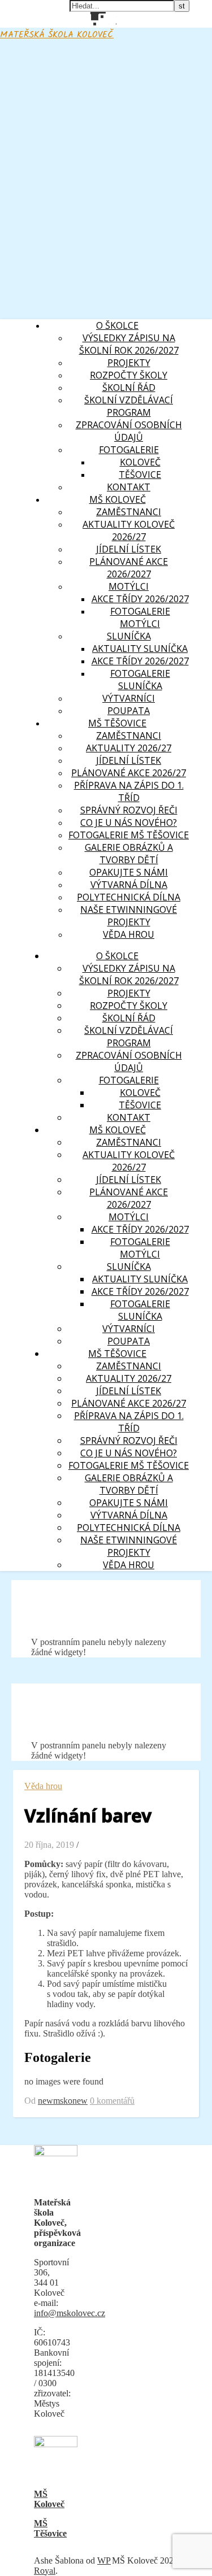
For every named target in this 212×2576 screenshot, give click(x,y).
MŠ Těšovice (50, 2528)
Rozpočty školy (129, 375)
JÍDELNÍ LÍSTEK (129, 760)
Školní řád (129, 388)
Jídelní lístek (129, 549)
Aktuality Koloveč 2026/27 (129, 530)
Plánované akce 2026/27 (129, 773)
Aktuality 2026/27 (129, 748)
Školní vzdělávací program (129, 406)
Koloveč (140, 462)
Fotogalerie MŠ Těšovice (129, 835)
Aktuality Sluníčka (140, 649)
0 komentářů (112, 2101)
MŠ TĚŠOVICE (117, 723)
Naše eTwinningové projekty (129, 916)
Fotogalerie (129, 450)
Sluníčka (129, 636)
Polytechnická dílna (129, 897)
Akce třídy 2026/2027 (140, 599)
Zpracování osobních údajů (129, 431)
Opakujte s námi (129, 872)
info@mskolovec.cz (70, 2313)
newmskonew (63, 2101)
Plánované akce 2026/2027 (129, 568)
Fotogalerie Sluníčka (140, 680)
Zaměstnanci (129, 736)
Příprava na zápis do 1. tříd (129, 791)
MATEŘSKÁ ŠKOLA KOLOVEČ (57, 35)
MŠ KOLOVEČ (118, 499)
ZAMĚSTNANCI (129, 512)
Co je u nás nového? (129, 823)
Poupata (129, 711)
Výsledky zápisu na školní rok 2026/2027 (129, 344)
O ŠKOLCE (117, 325)
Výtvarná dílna (129, 885)
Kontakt (129, 487)
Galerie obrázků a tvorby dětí (129, 854)
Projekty (129, 363)
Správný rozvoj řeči (129, 810)
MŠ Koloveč (49, 2499)
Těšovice (140, 475)
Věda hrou (129, 934)
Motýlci (129, 586)
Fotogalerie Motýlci (140, 617)
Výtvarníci (129, 698)
